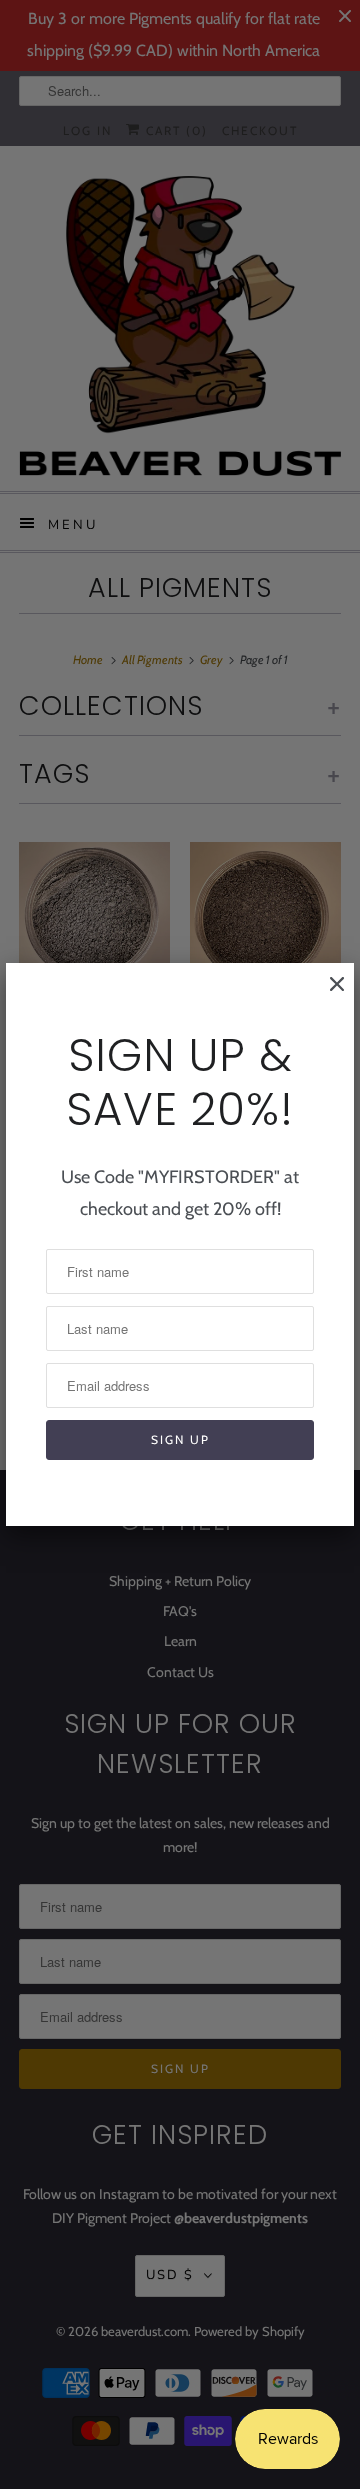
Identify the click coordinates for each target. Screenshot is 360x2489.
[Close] (327, 994)
